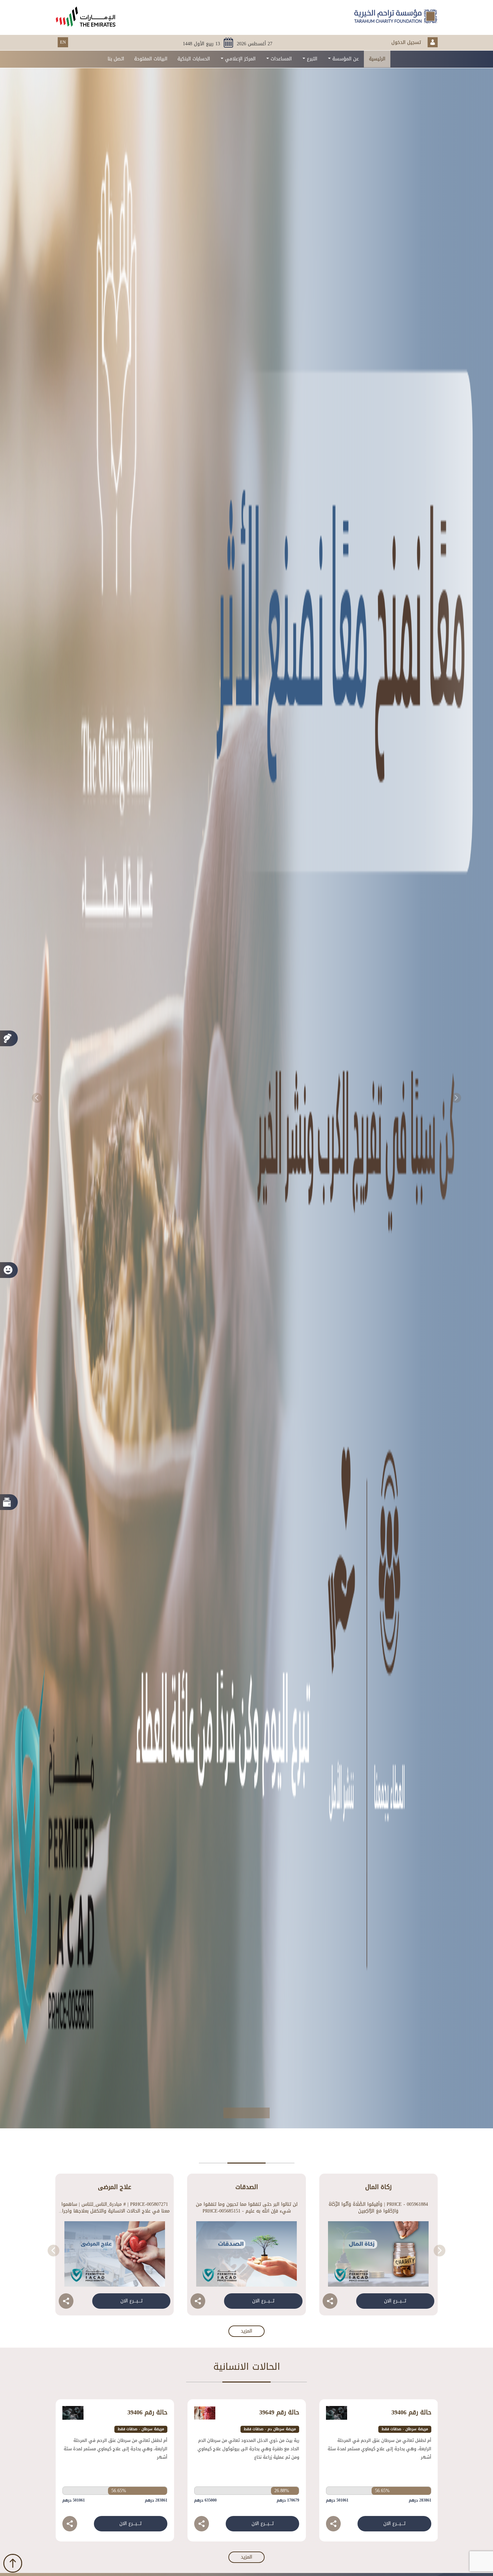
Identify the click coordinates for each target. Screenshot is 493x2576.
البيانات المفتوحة (151, 59)
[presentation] (440, 2251)
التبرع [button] (311, 59)
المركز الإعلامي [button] (239, 59)
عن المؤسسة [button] (345, 59)
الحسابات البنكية (194, 59)
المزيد (246, 2331)
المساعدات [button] (280, 59)
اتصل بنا (116, 59)
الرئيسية (377, 59)
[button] (37, 1098)
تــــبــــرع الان (395, 2301)
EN (63, 42)
